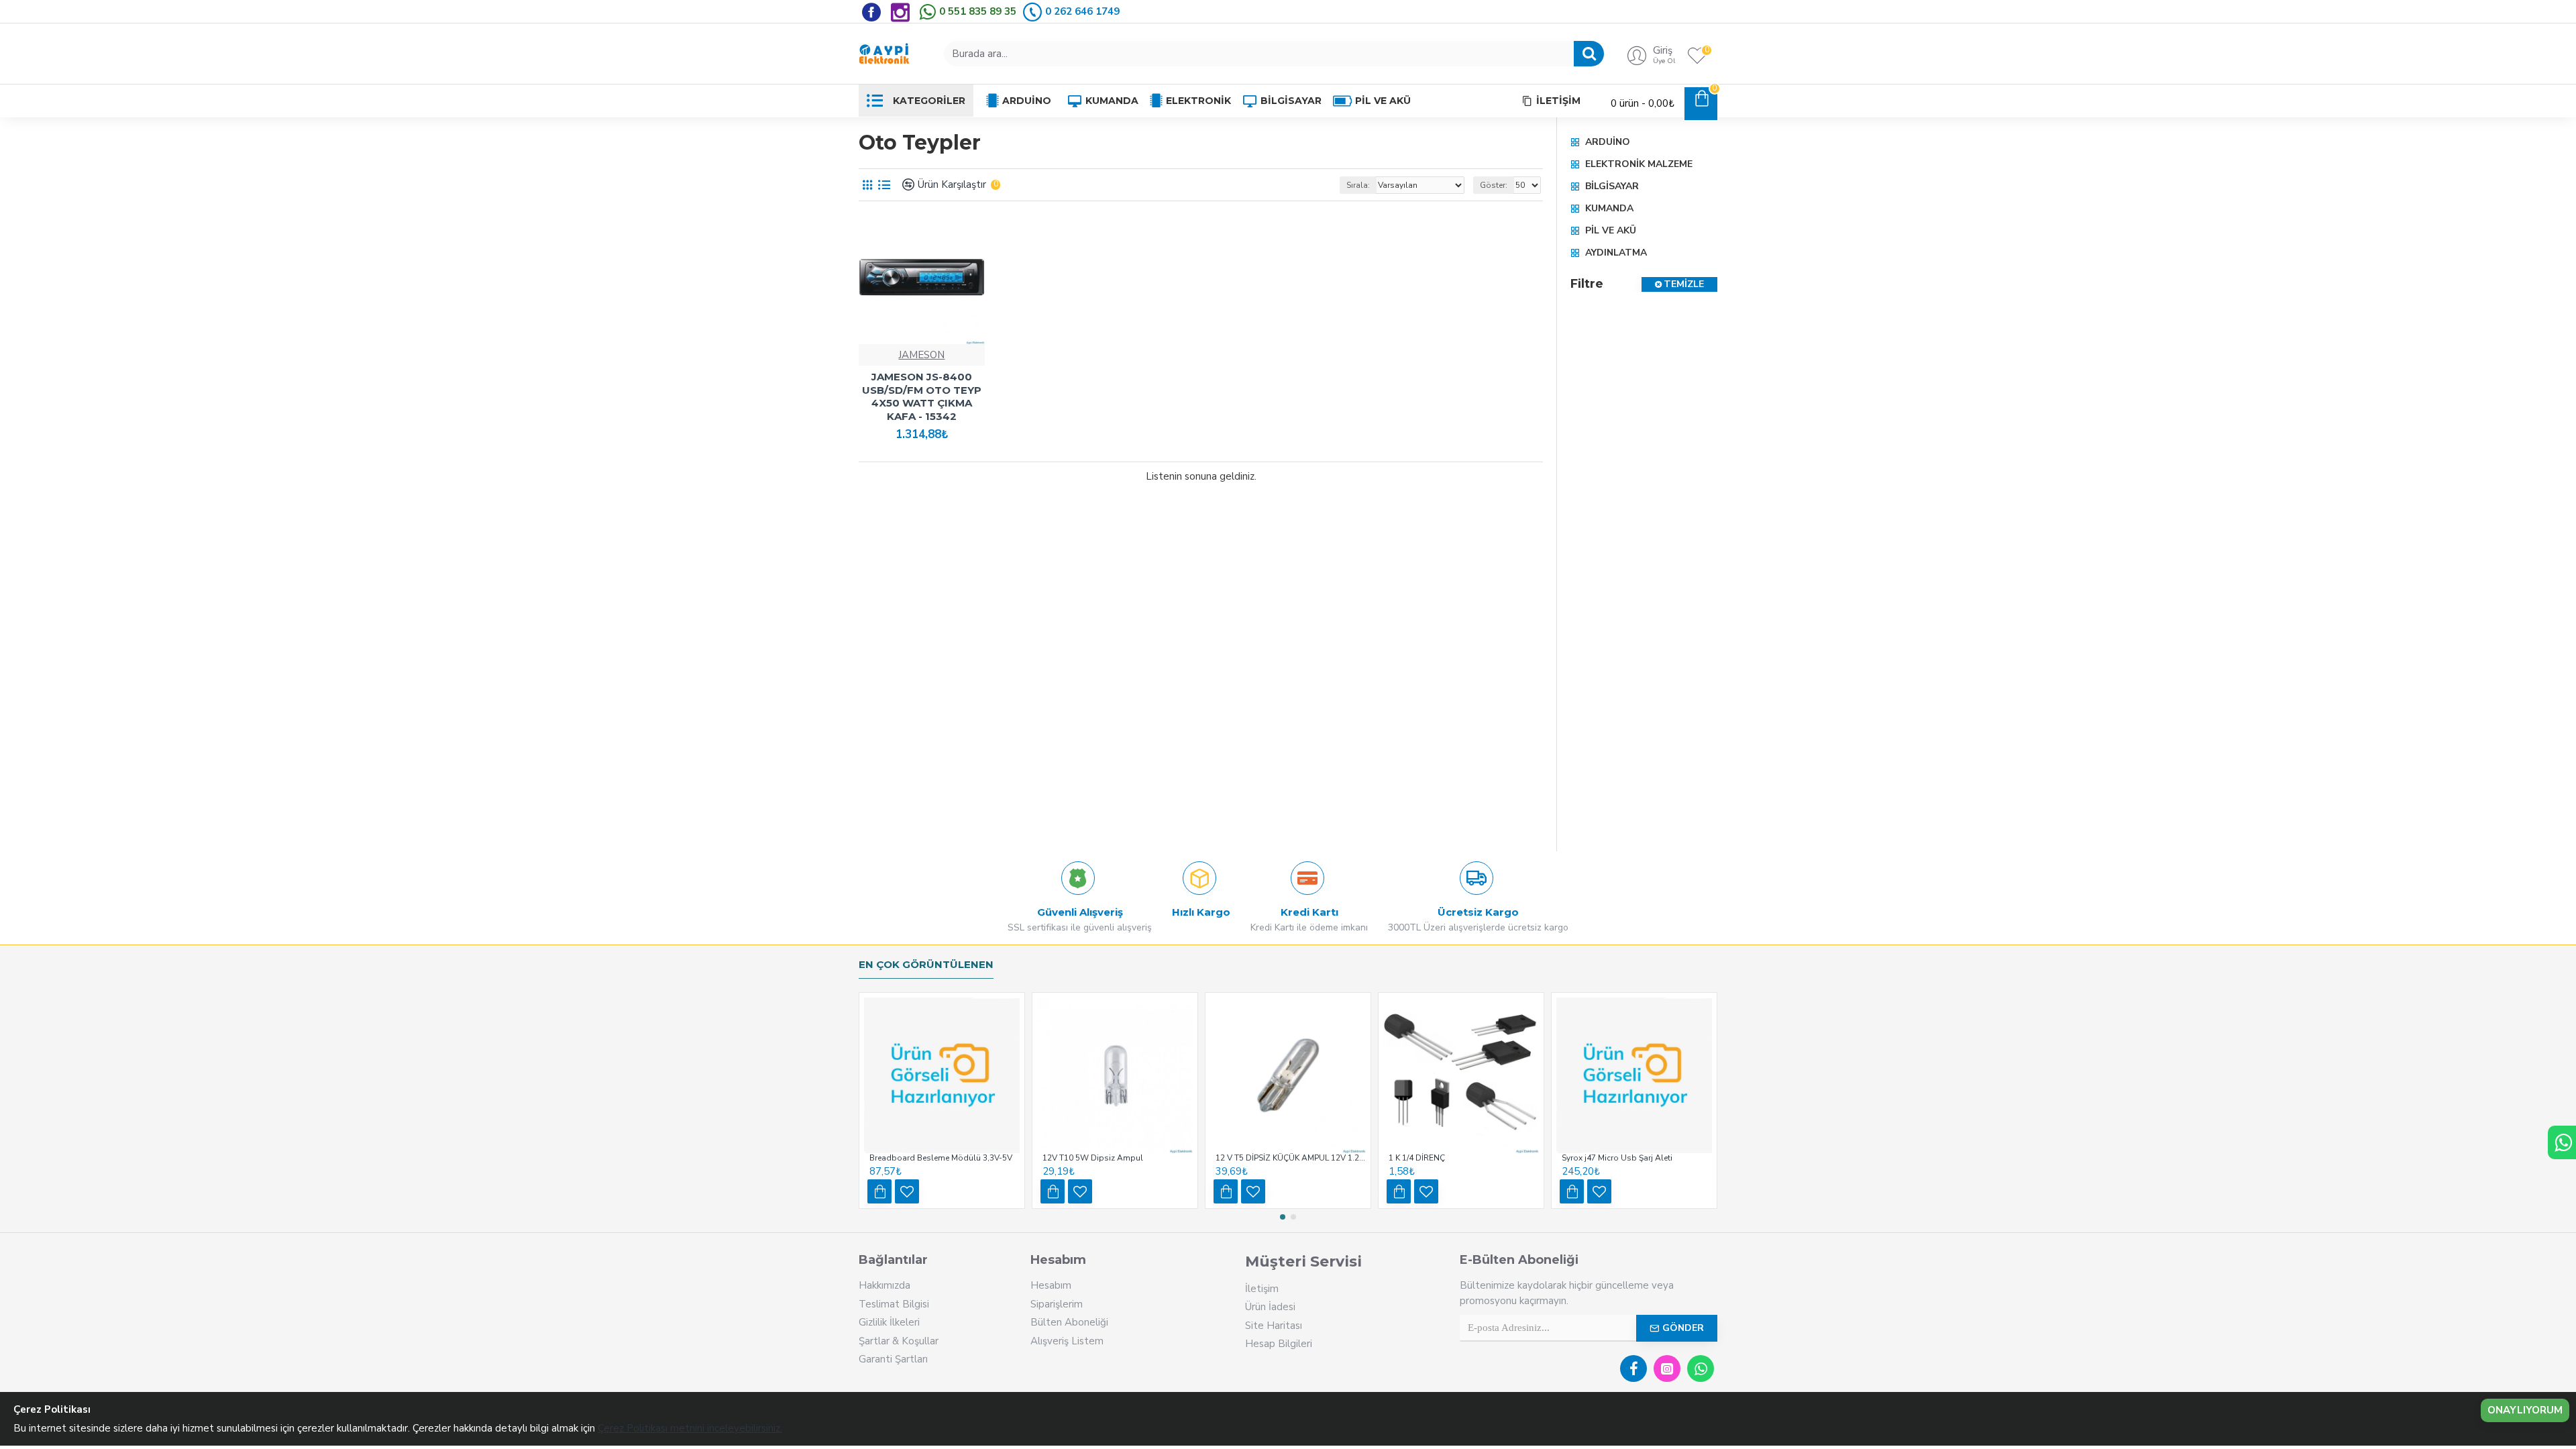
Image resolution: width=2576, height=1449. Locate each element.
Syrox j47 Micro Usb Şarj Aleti (1617, 1158)
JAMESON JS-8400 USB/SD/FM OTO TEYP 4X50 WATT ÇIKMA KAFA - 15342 (922, 396)
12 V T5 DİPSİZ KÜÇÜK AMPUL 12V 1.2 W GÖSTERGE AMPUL (1291, 1158)
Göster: (1494, 185)
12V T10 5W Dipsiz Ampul (1093, 1158)
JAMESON (921, 355)
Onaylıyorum (2525, 1410)
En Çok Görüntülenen (926, 965)
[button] (1283, 1217)
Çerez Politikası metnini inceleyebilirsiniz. (690, 1428)
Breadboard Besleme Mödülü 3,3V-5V (941, 1158)
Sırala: (1358, 185)
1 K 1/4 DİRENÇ (1417, 1158)
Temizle (1684, 284)
